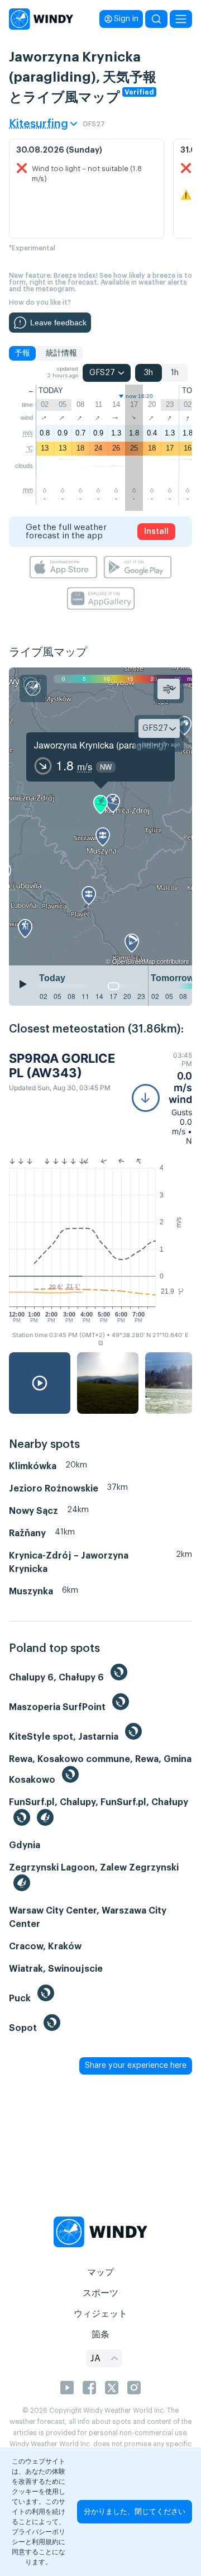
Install (156, 532)
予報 (22, 353)
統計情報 (61, 353)
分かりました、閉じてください (135, 2511)
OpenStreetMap (134, 961)
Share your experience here (136, 2066)
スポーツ (100, 2293)
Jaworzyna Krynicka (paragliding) (100, 745)
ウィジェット (100, 2314)
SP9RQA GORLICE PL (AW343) (62, 1066)
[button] (162, 1098)
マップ (100, 2272)
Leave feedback (58, 323)
